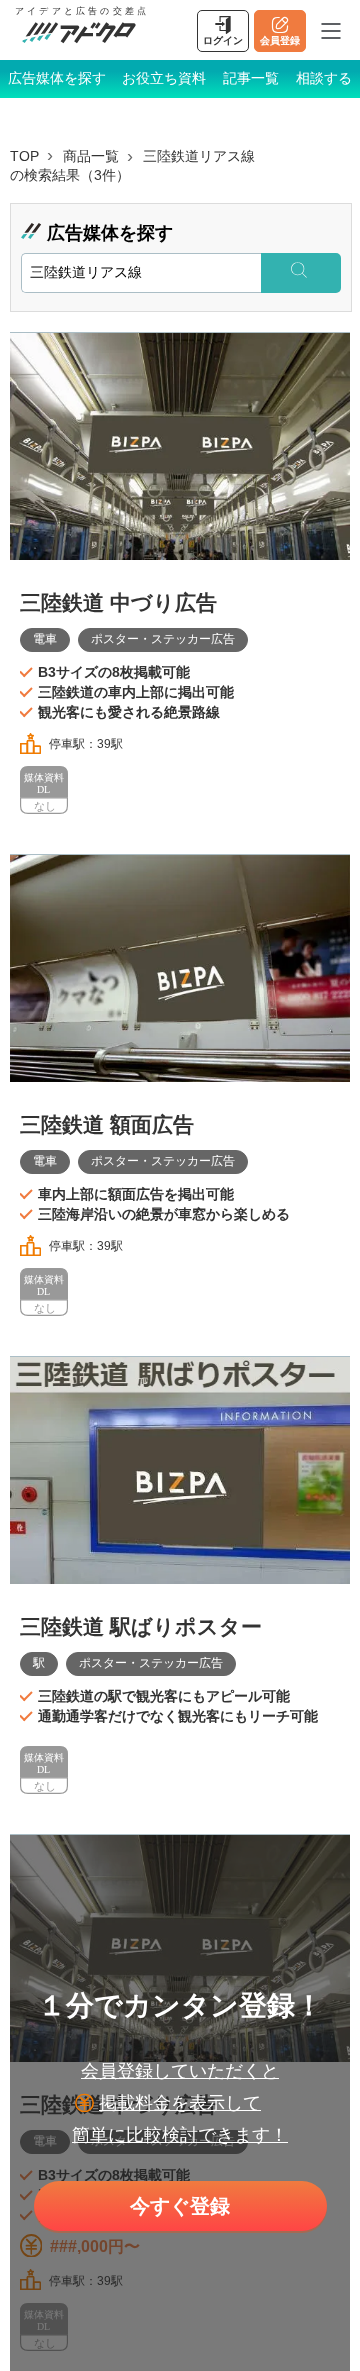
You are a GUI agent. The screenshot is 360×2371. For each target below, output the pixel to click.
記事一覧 (251, 78)
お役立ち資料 (164, 78)
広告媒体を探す (57, 78)
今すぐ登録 (180, 2206)
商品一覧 (91, 156)
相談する (324, 78)
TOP (24, 156)
